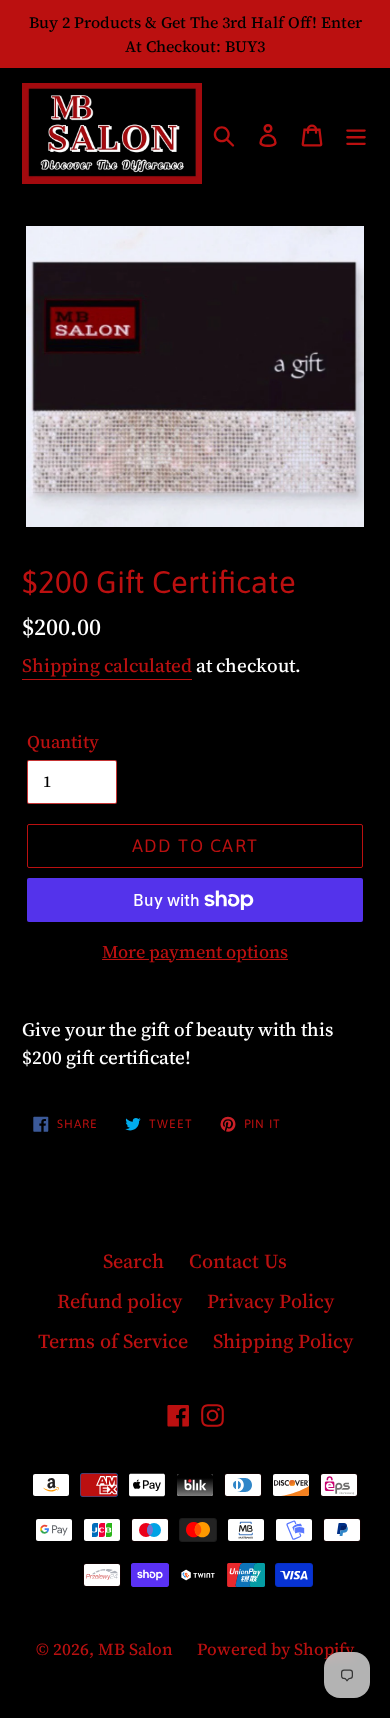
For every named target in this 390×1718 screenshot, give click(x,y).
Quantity (63, 741)
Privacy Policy (270, 1301)
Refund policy (119, 1301)
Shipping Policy (283, 1341)
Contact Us (238, 1261)
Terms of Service (113, 1341)
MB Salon (137, 1649)
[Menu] (356, 134)
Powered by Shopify (275, 1649)
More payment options (195, 951)
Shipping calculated (107, 665)
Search (133, 1261)
